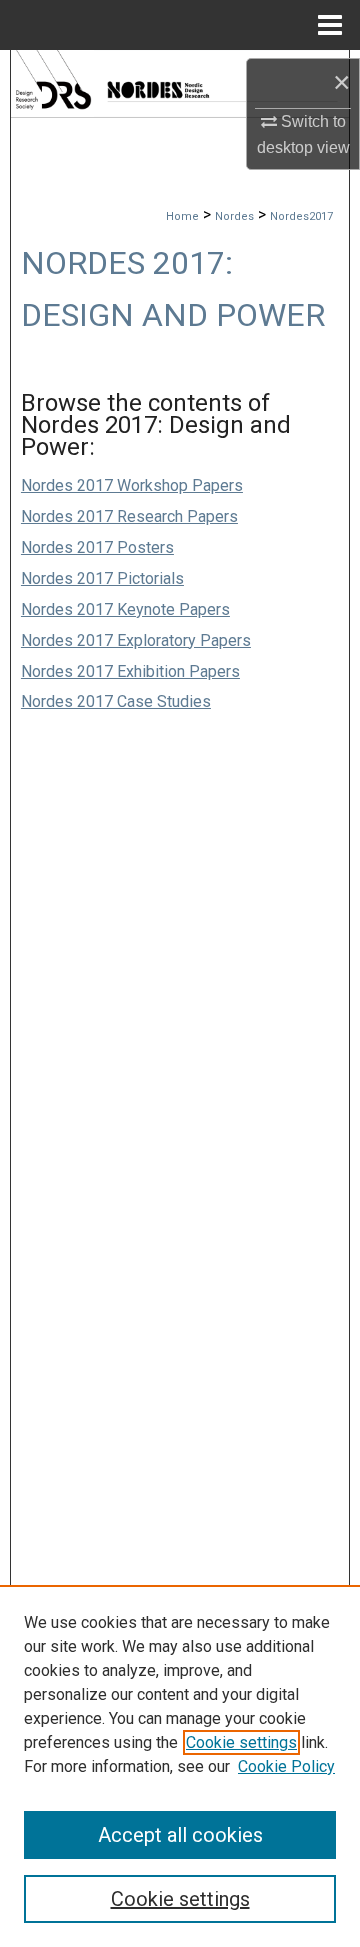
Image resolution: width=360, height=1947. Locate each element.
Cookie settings (241, 1742)
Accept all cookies (180, 1835)
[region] (180, 1766)
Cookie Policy (286, 1766)
